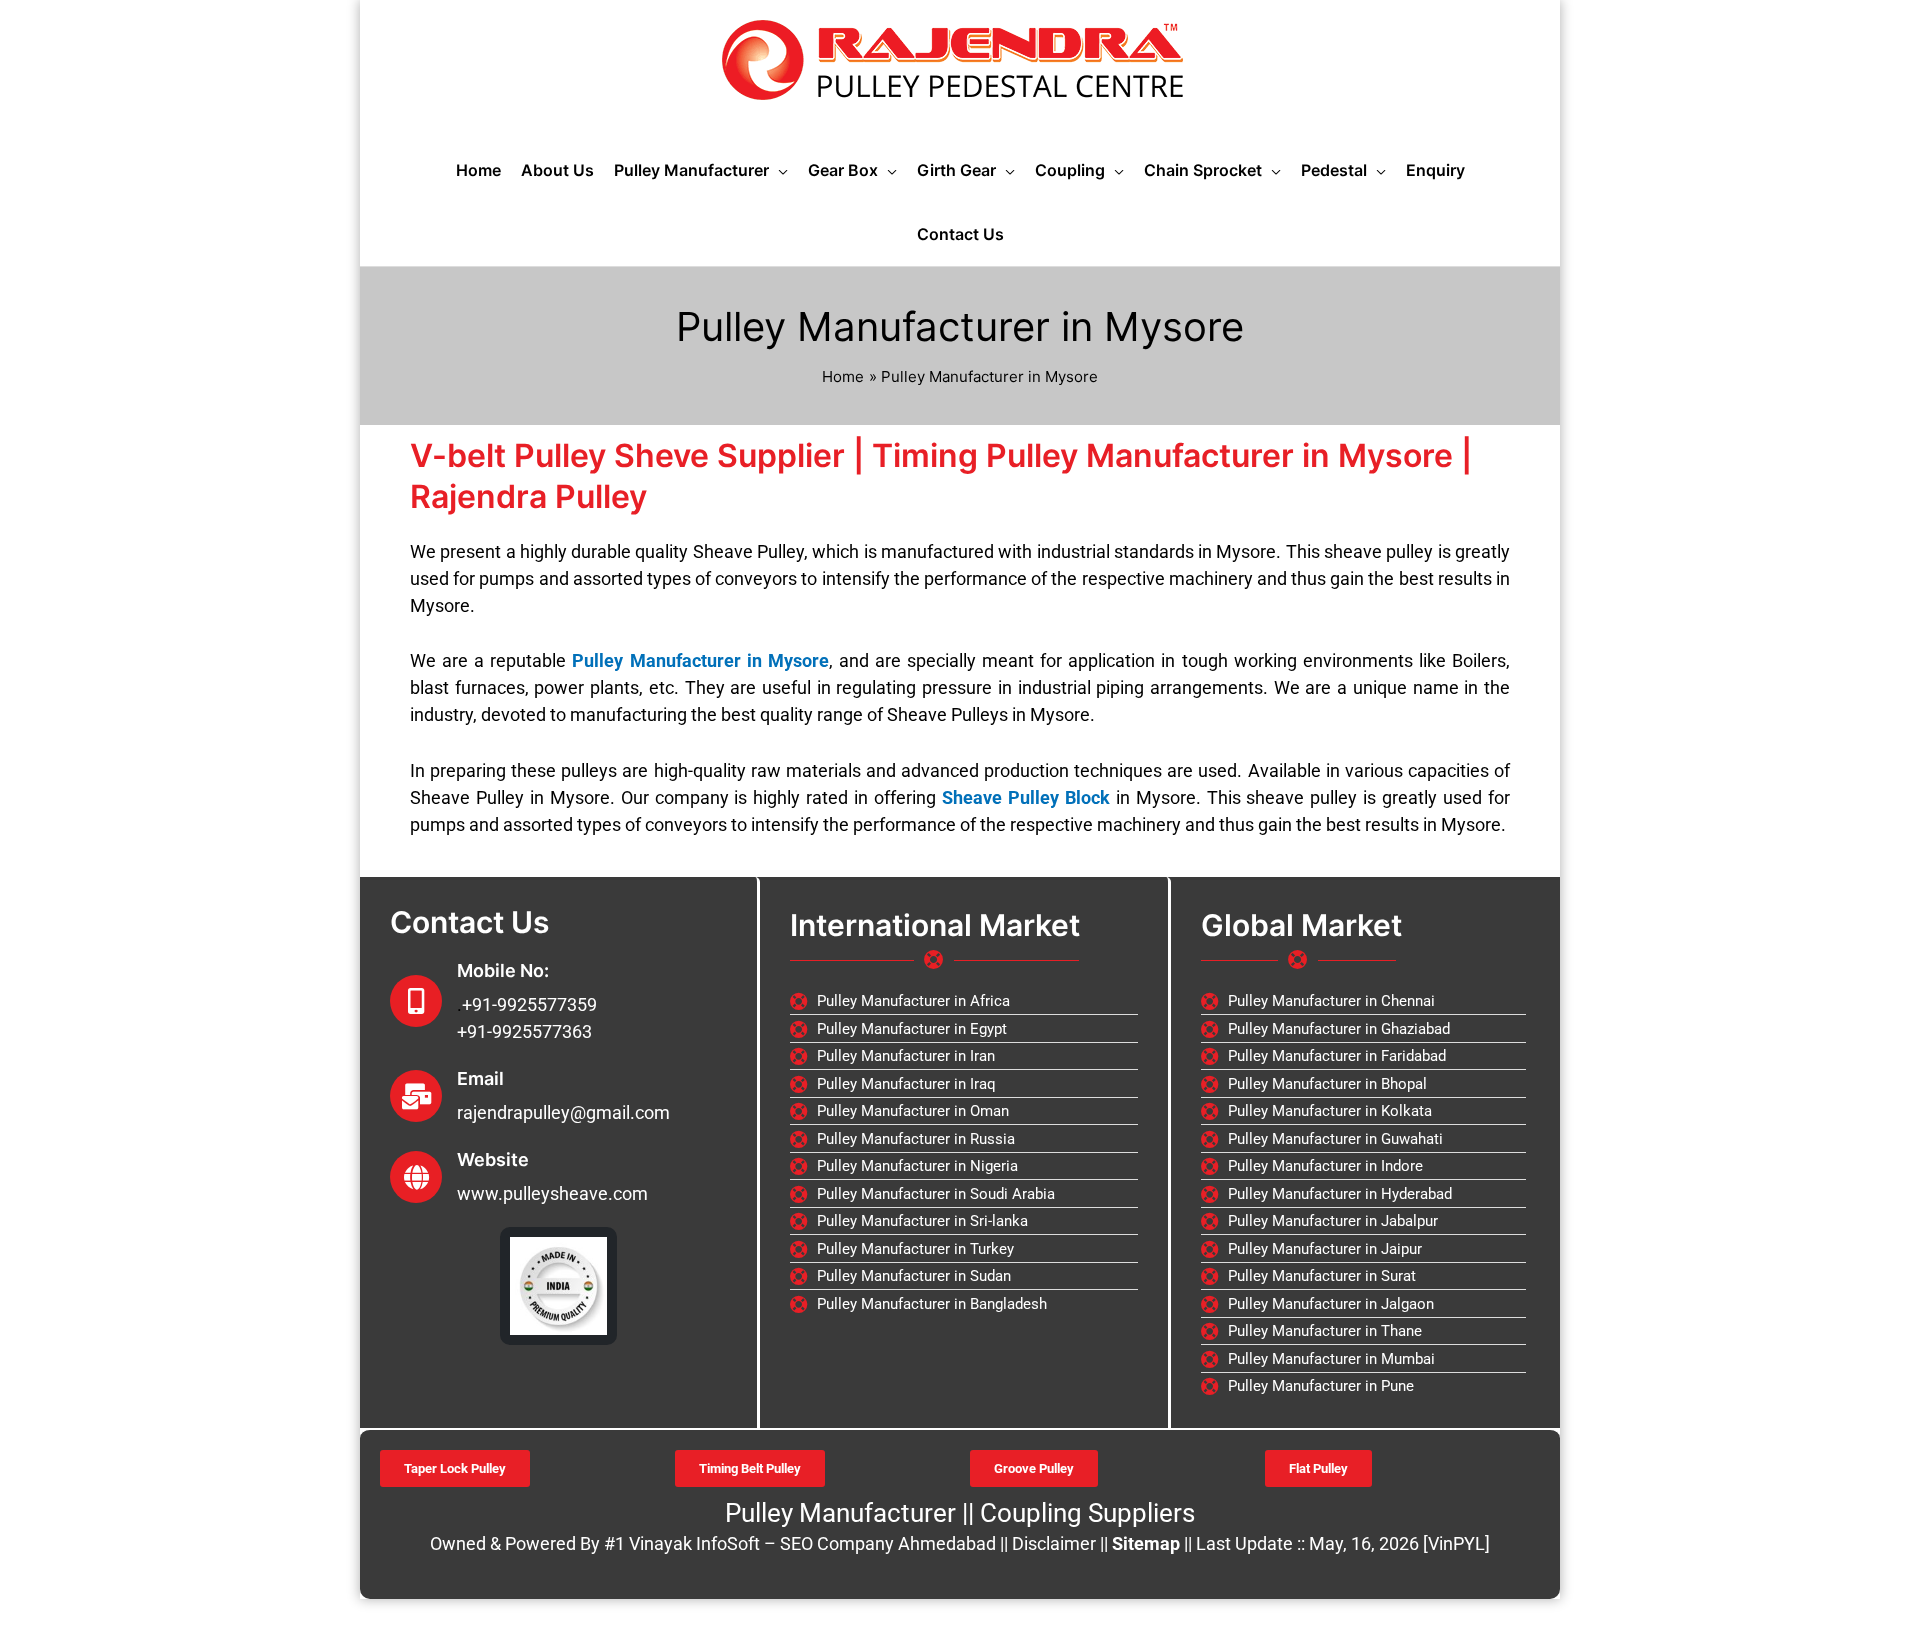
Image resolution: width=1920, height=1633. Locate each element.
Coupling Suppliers (1087, 1513)
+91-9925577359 (529, 1004)
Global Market (1301, 925)
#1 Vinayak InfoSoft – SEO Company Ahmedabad (800, 1543)
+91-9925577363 (524, 1031)
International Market (935, 925)
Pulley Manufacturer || (852, 1513)
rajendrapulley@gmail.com (563, 1112)
